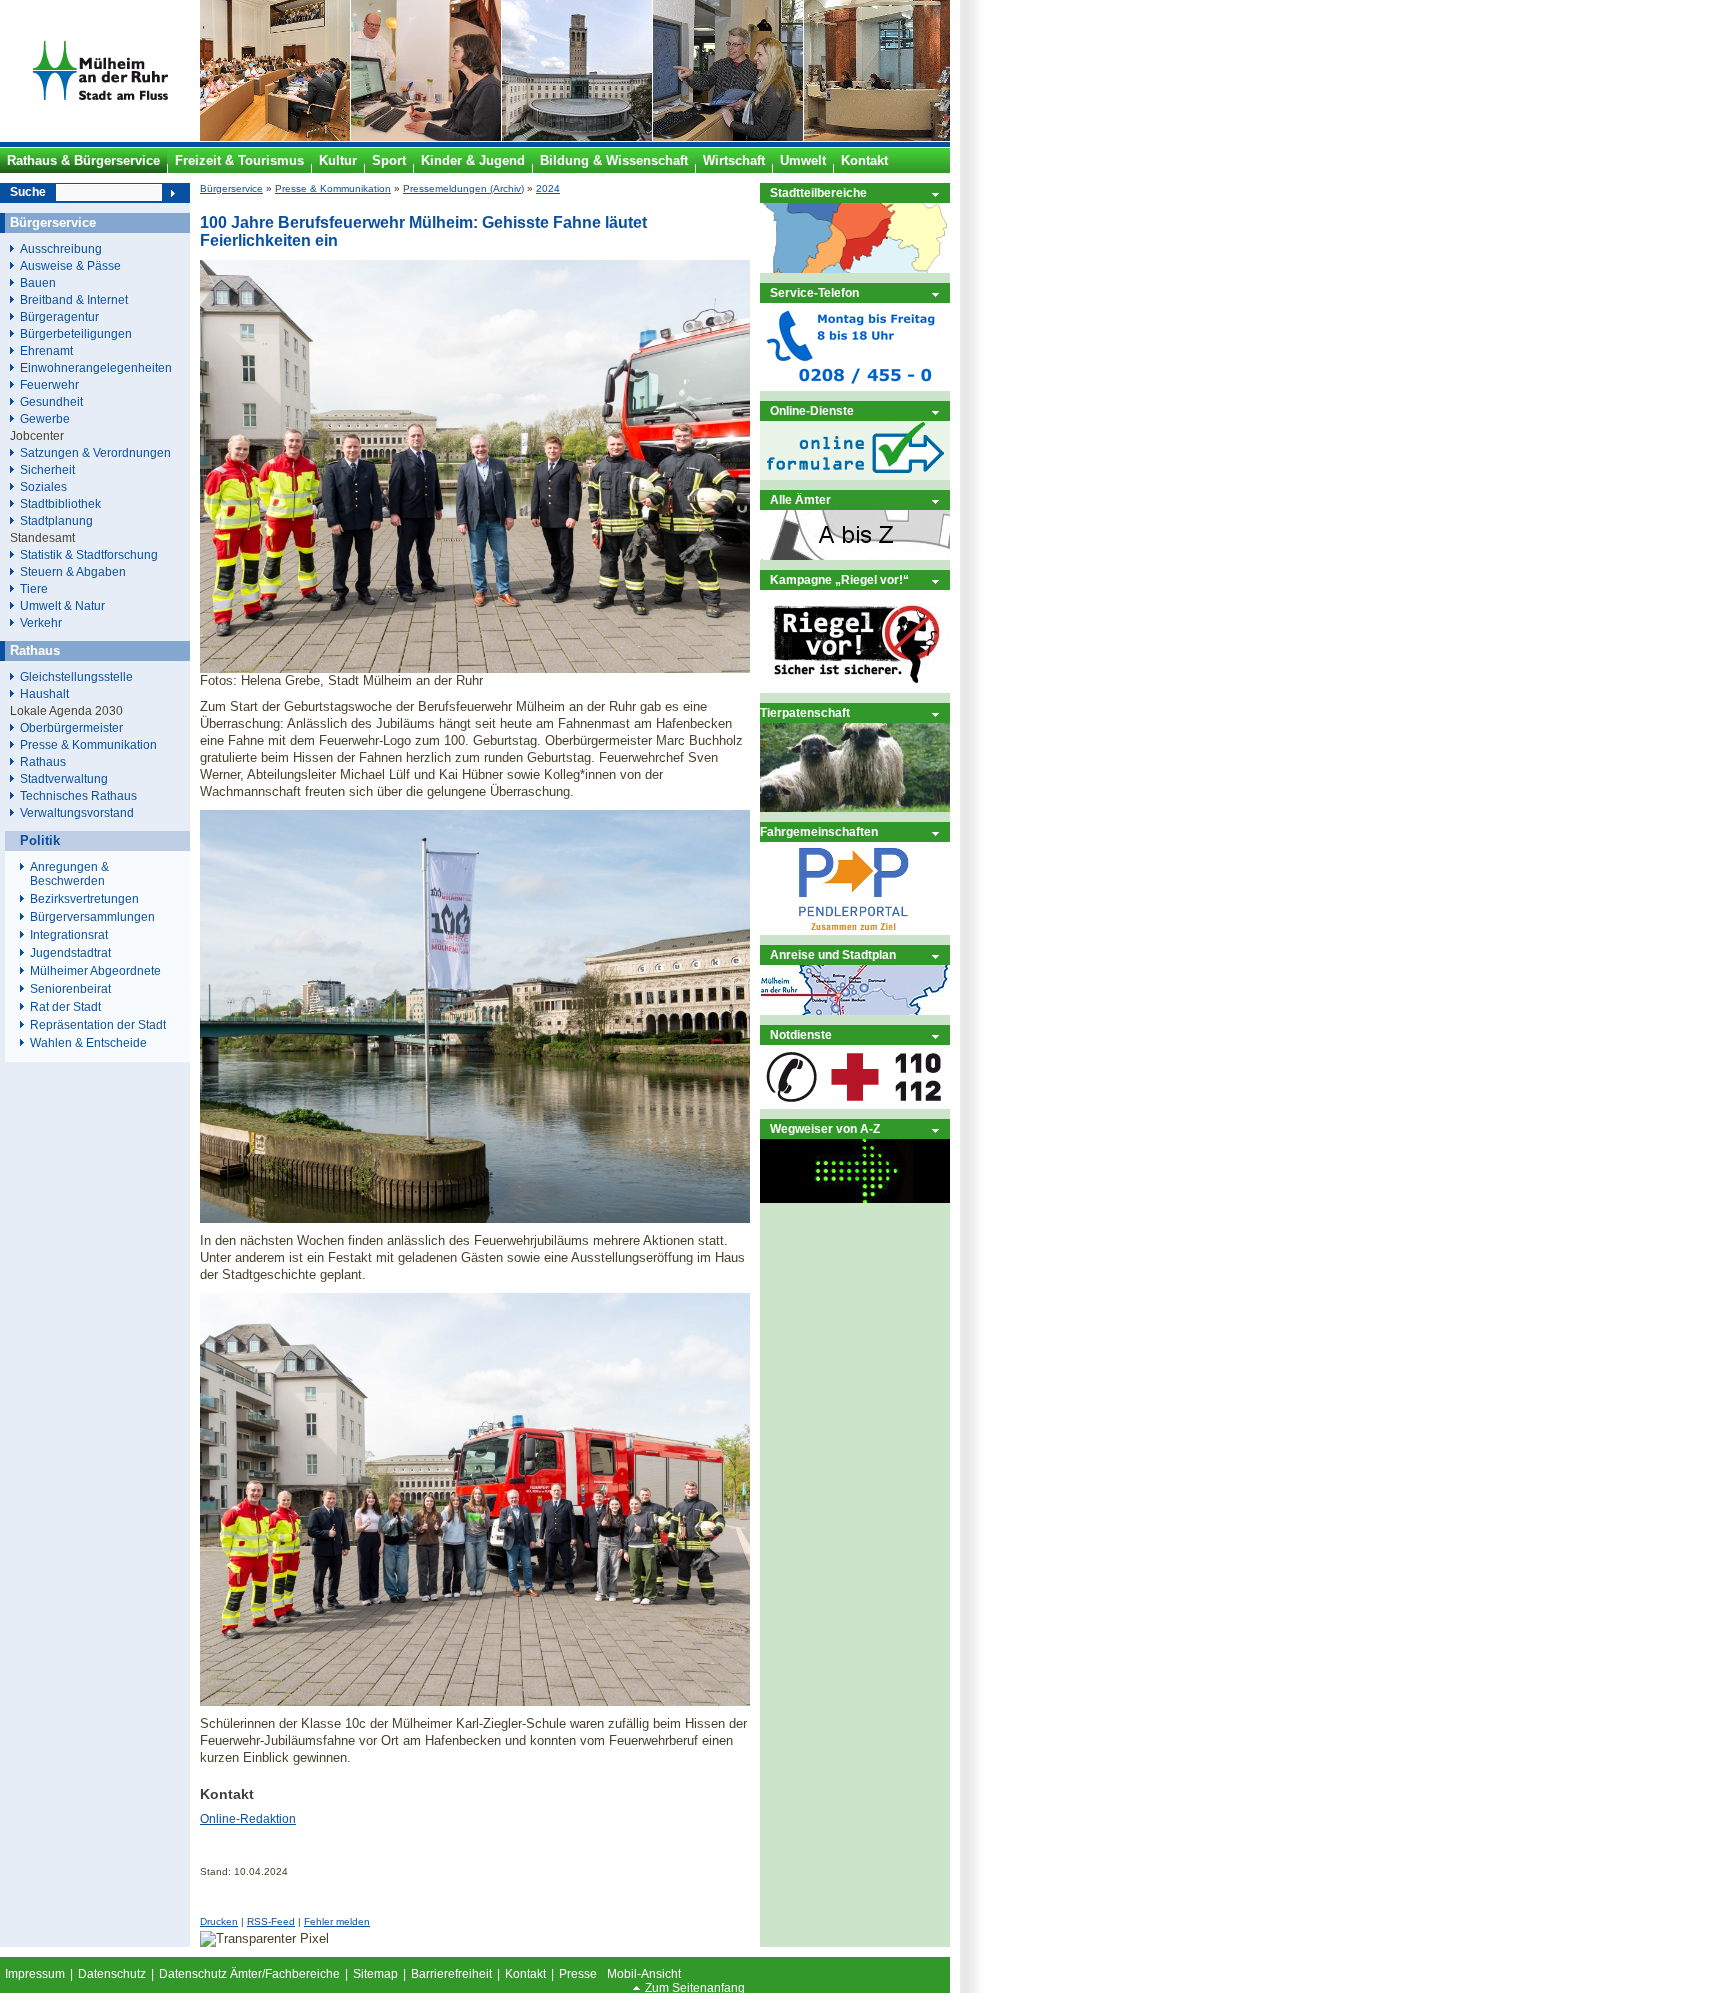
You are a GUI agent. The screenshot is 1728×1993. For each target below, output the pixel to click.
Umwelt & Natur (62, 605)
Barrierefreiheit (451, 1974)
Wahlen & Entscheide (88, 1043)
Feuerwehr (49, 384)
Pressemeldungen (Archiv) (463, 188)
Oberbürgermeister (71, 727)
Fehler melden (337, 1921)
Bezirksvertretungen (84, 899)
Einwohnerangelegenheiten (96, 367)
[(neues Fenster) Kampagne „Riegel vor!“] (855, 688)
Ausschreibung (61, 248)
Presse (578, 1974)
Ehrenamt (46, 350)
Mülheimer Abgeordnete (95, 971)
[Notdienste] (855, 1104)
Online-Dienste (812, 410)
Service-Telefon (814, 292)
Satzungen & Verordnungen (95, 452)
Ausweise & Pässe (70, 265)
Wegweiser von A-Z (825, 1128)
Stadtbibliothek (60, 503)
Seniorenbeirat (70, 989)
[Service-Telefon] (855, 386)
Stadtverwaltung (64, 778)
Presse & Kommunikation (333, 188)
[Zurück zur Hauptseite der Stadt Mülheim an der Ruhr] (100, 137)
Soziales (43, 486)
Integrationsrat (69, 935)
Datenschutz (112, 1974)
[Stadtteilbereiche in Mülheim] (855, 268)
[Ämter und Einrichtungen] (855, 555)
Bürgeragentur (59, 316)
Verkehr (41, 622)
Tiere (34, 588)
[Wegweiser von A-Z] (855, 1198)
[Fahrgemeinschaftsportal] (855, 930)
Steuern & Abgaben (73, 571)
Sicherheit (47, 469)
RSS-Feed (271, 1921)
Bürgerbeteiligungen (76, 333)
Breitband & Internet (74, 299)
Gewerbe (45, 418)
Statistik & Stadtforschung (89, 554)
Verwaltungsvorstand (77, 812)
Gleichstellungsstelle (76, 676)
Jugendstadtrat (70, 953)
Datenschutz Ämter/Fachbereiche (249, 1974)
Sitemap (375, 1974)
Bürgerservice (231, 188)
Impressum (35, 1974)
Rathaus (43, 761)
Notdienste (801, 1034)
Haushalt (44, 693)
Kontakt (525, 1974)
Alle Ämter (800, 499)
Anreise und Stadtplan (833, 954)
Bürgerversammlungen (92, 917)
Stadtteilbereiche (818, 192)
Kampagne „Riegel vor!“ (839, 579)
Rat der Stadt (65, 1007)
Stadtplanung (56, 520)
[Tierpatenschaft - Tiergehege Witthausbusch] (855, 807)
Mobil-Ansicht (644, 1974)
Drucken (219, 1921)
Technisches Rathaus (78, 795)
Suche (28, 192)
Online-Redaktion (248, 1819)
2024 (548, 188)
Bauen (38, 282)
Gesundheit (51, 401)
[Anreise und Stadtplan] (855, 1010)
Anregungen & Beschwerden (69, 874)
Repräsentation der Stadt (98, 1025)
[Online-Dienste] (855, 475)
